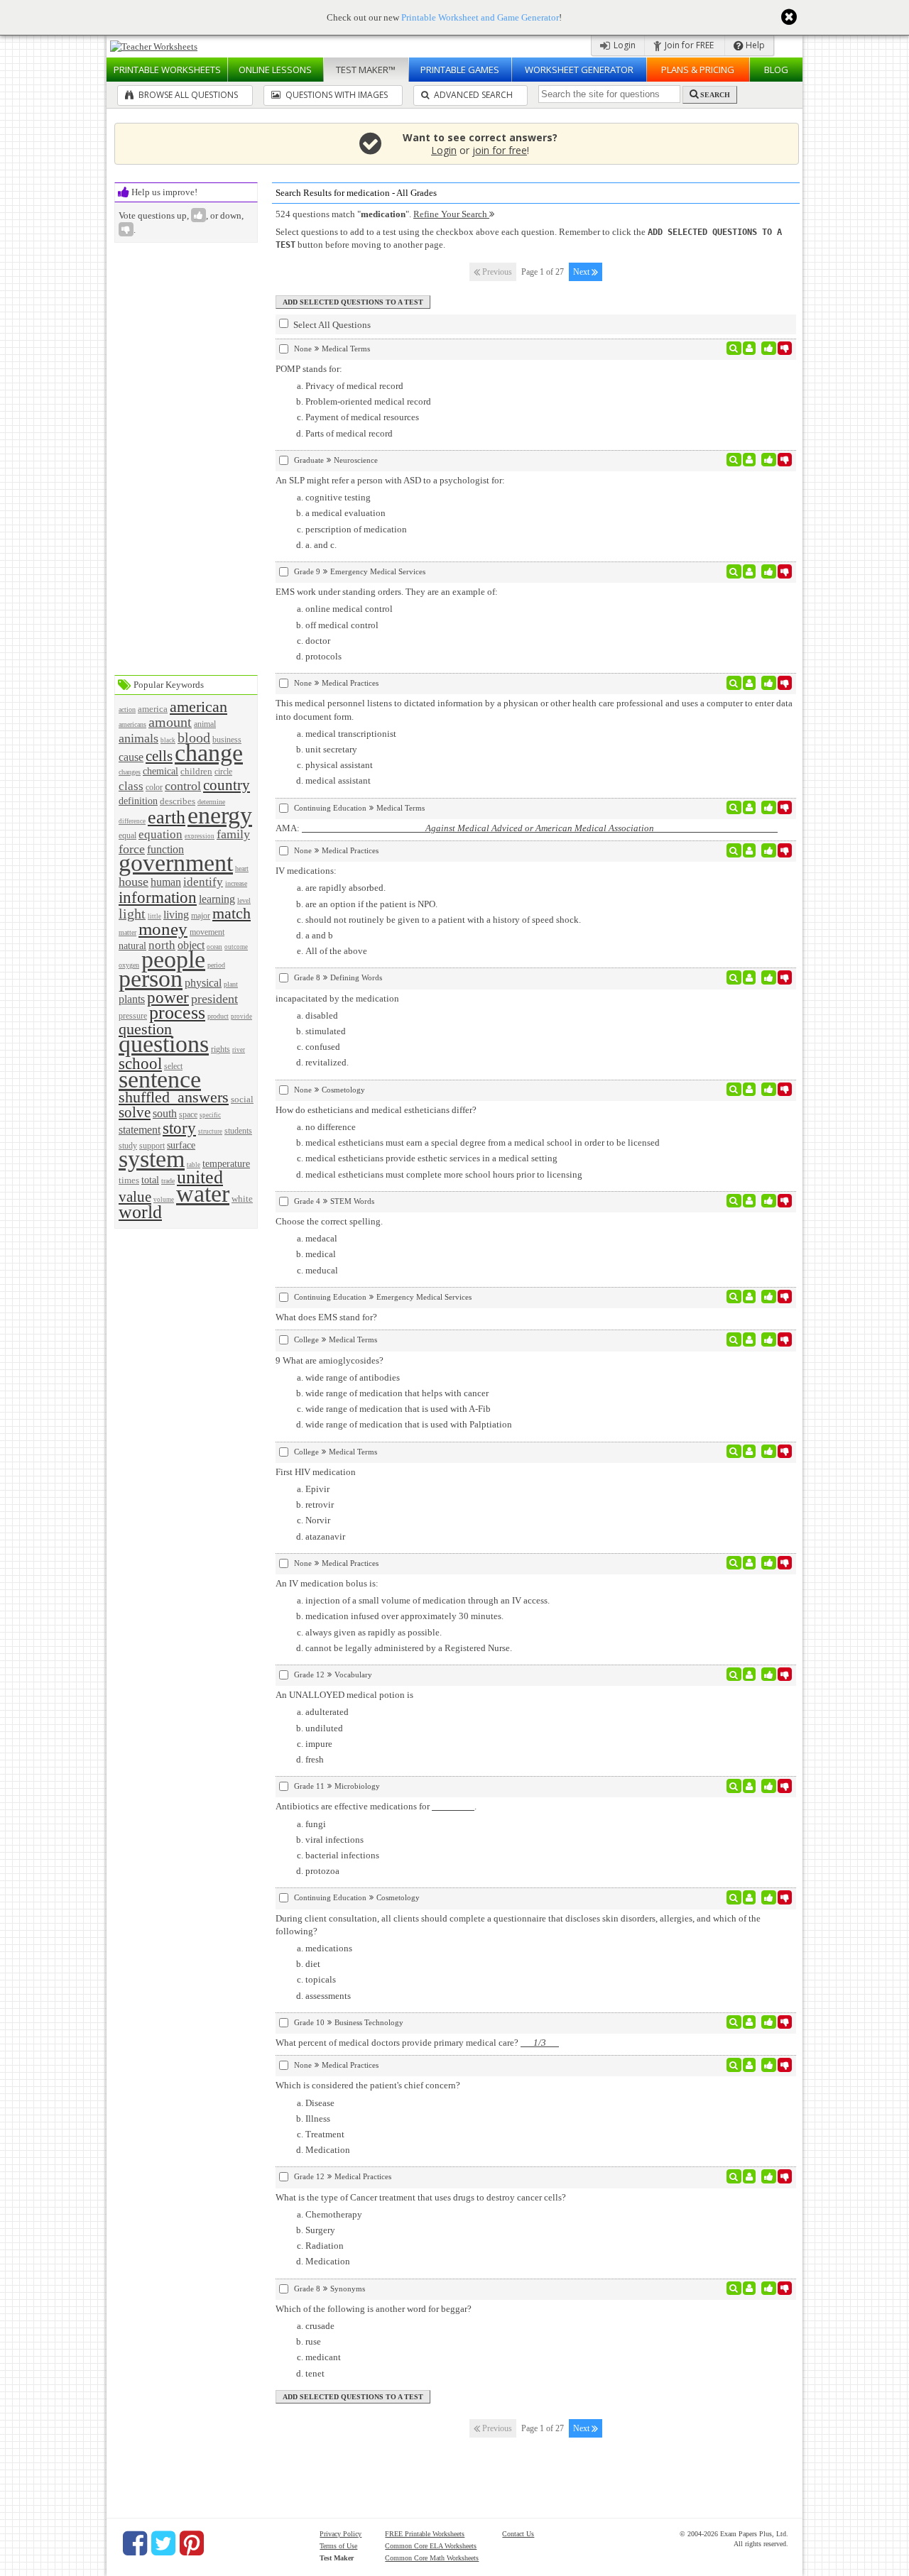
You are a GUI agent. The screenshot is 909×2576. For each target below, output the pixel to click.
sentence (160, 1079)
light (132, 914)
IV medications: (306, 871)
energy (220, 815)
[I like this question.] (769, 349)
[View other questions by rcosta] (750, 850)
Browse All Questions (187, 95)
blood (194, 738)
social (242, 1099)
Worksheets (167, 70)
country (227, 785)
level (244, 900)
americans (132, 724)
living (176, 915)
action (127, 709)
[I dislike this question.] (785, 349)
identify (203, 882)
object (191, 945)
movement (207, 932)
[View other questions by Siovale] (750, 1675)
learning (217, 899)
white (242, 1199)
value (135, 1196)
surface (181, 1145)
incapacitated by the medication (337, 998)
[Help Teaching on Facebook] (135, 2543)
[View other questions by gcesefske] (750, 2022)
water (203, 1194)
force (132, 849)
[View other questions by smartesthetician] (750, 1090)
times (129, 1180)
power (168, 997)
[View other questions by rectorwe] (750, 571)
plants (132, 999)
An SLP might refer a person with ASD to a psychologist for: (390, 480)
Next (582, 272)
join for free (500, 150)
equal (127, 836)
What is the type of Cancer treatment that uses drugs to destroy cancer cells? (421, 2197)
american (198, 707)
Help (754, 45)
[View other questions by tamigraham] (750, 1452)
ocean (214, 947)
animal (205, 724)
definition (138, 801)
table (194, 1165)
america (153, 709)
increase (236, 883)
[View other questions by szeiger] (750, 1201)
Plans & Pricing (698, 70)
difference (132, 821)
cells (159, 756)
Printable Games (460, 70)
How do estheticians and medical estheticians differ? (376, 1110)
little (154, 916)
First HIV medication (316, 1472)
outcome (236, 947)
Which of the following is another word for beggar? (374, 2309)
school (140, 1063)
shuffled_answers (174, 1097)
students (238, 1131)
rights (221, 1049)
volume (164, 1200)
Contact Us (518, 2534)
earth (167, 817)
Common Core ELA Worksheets (431, 2546)
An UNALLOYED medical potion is (344, 1695)
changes (130, 772)
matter (127, 932)
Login (624, 45)
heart (242, 868)
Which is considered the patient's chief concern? (368, 2085)
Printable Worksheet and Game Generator (480, 17)
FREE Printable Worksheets (425, 2534)
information (158, 897)
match (232, 913)
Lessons (275, 70)
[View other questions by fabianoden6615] (750, 1339)
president (214, 999)
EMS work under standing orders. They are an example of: (387, 592)
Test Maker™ (366, 70)
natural (132, 946)
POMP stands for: (309, 369)
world (140, 1212)
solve (135, 1112)
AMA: (527, 828)
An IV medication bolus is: (327, 1583)
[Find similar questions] (734, 349)
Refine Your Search (451, 214)
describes (178, 801)
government (176, 863)
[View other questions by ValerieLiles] (750, 1786)
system (152, 1159)
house (134, 882)
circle (223, 772)
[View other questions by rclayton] (750, 683)
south (165, 1113)
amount (170, 722)
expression (200, 836)
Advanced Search (472, 95)
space (188, 1115)
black (168, 740)
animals (138, 738)
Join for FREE (688, 45)
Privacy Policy (341, 2534)
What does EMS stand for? (326, 1317)
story (179, 1128)
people (173, 959)
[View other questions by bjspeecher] (750, 460)
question (145, 1029)
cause (131, 757)
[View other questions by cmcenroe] (750, 2289)
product (218, 1016)
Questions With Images (336, 95)
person (151, 979)
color (154, 788)
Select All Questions (331, 325)
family (233, 834)
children (196, 771)
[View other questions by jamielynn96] (750, 2176)
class (131, 786)
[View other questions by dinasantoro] (750, 808)
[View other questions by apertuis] (750, 1297)
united (200, 1177)
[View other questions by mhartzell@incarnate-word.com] (750, 977)
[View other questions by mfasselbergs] (750, 1897)
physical (203, 983)
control (183, 786)
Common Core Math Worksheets (432, 2558)
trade (168, 1181)
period (216, 965)
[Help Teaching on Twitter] (163, 2543)
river (239, 1050)
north (162, 945)
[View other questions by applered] (750, 349)
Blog (776, 70)
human (166, 882)
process (177, 1013)
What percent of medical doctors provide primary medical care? (417, 2043)
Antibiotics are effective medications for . (376, 1806)
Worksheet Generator (579, 70)
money (163, 929)
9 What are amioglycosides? (330, 1360)
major (201, 916)
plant (231, 984)
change (209, 753)
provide (241, 1016)
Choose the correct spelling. (329, 1221)
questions (164, 1044)
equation (160, 834)
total (150, 1180)
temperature (226, 1163)
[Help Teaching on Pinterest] (192, 2543)
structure (210, 1131)
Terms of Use (338, 2546)
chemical (160, 771)
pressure (133, 1016)
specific (210, 1115)
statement (140, 1130)
